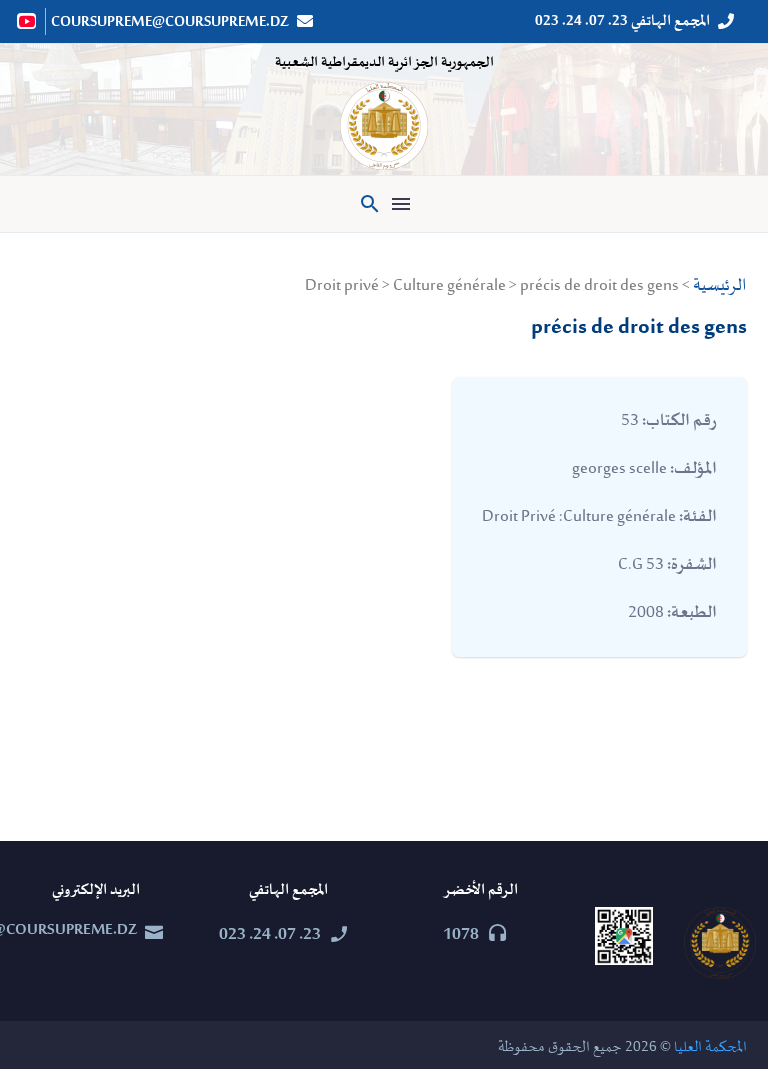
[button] (370, 204)
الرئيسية (720, 286)
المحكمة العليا (710, 1047)
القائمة (401, 204)
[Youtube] (28, 21)
